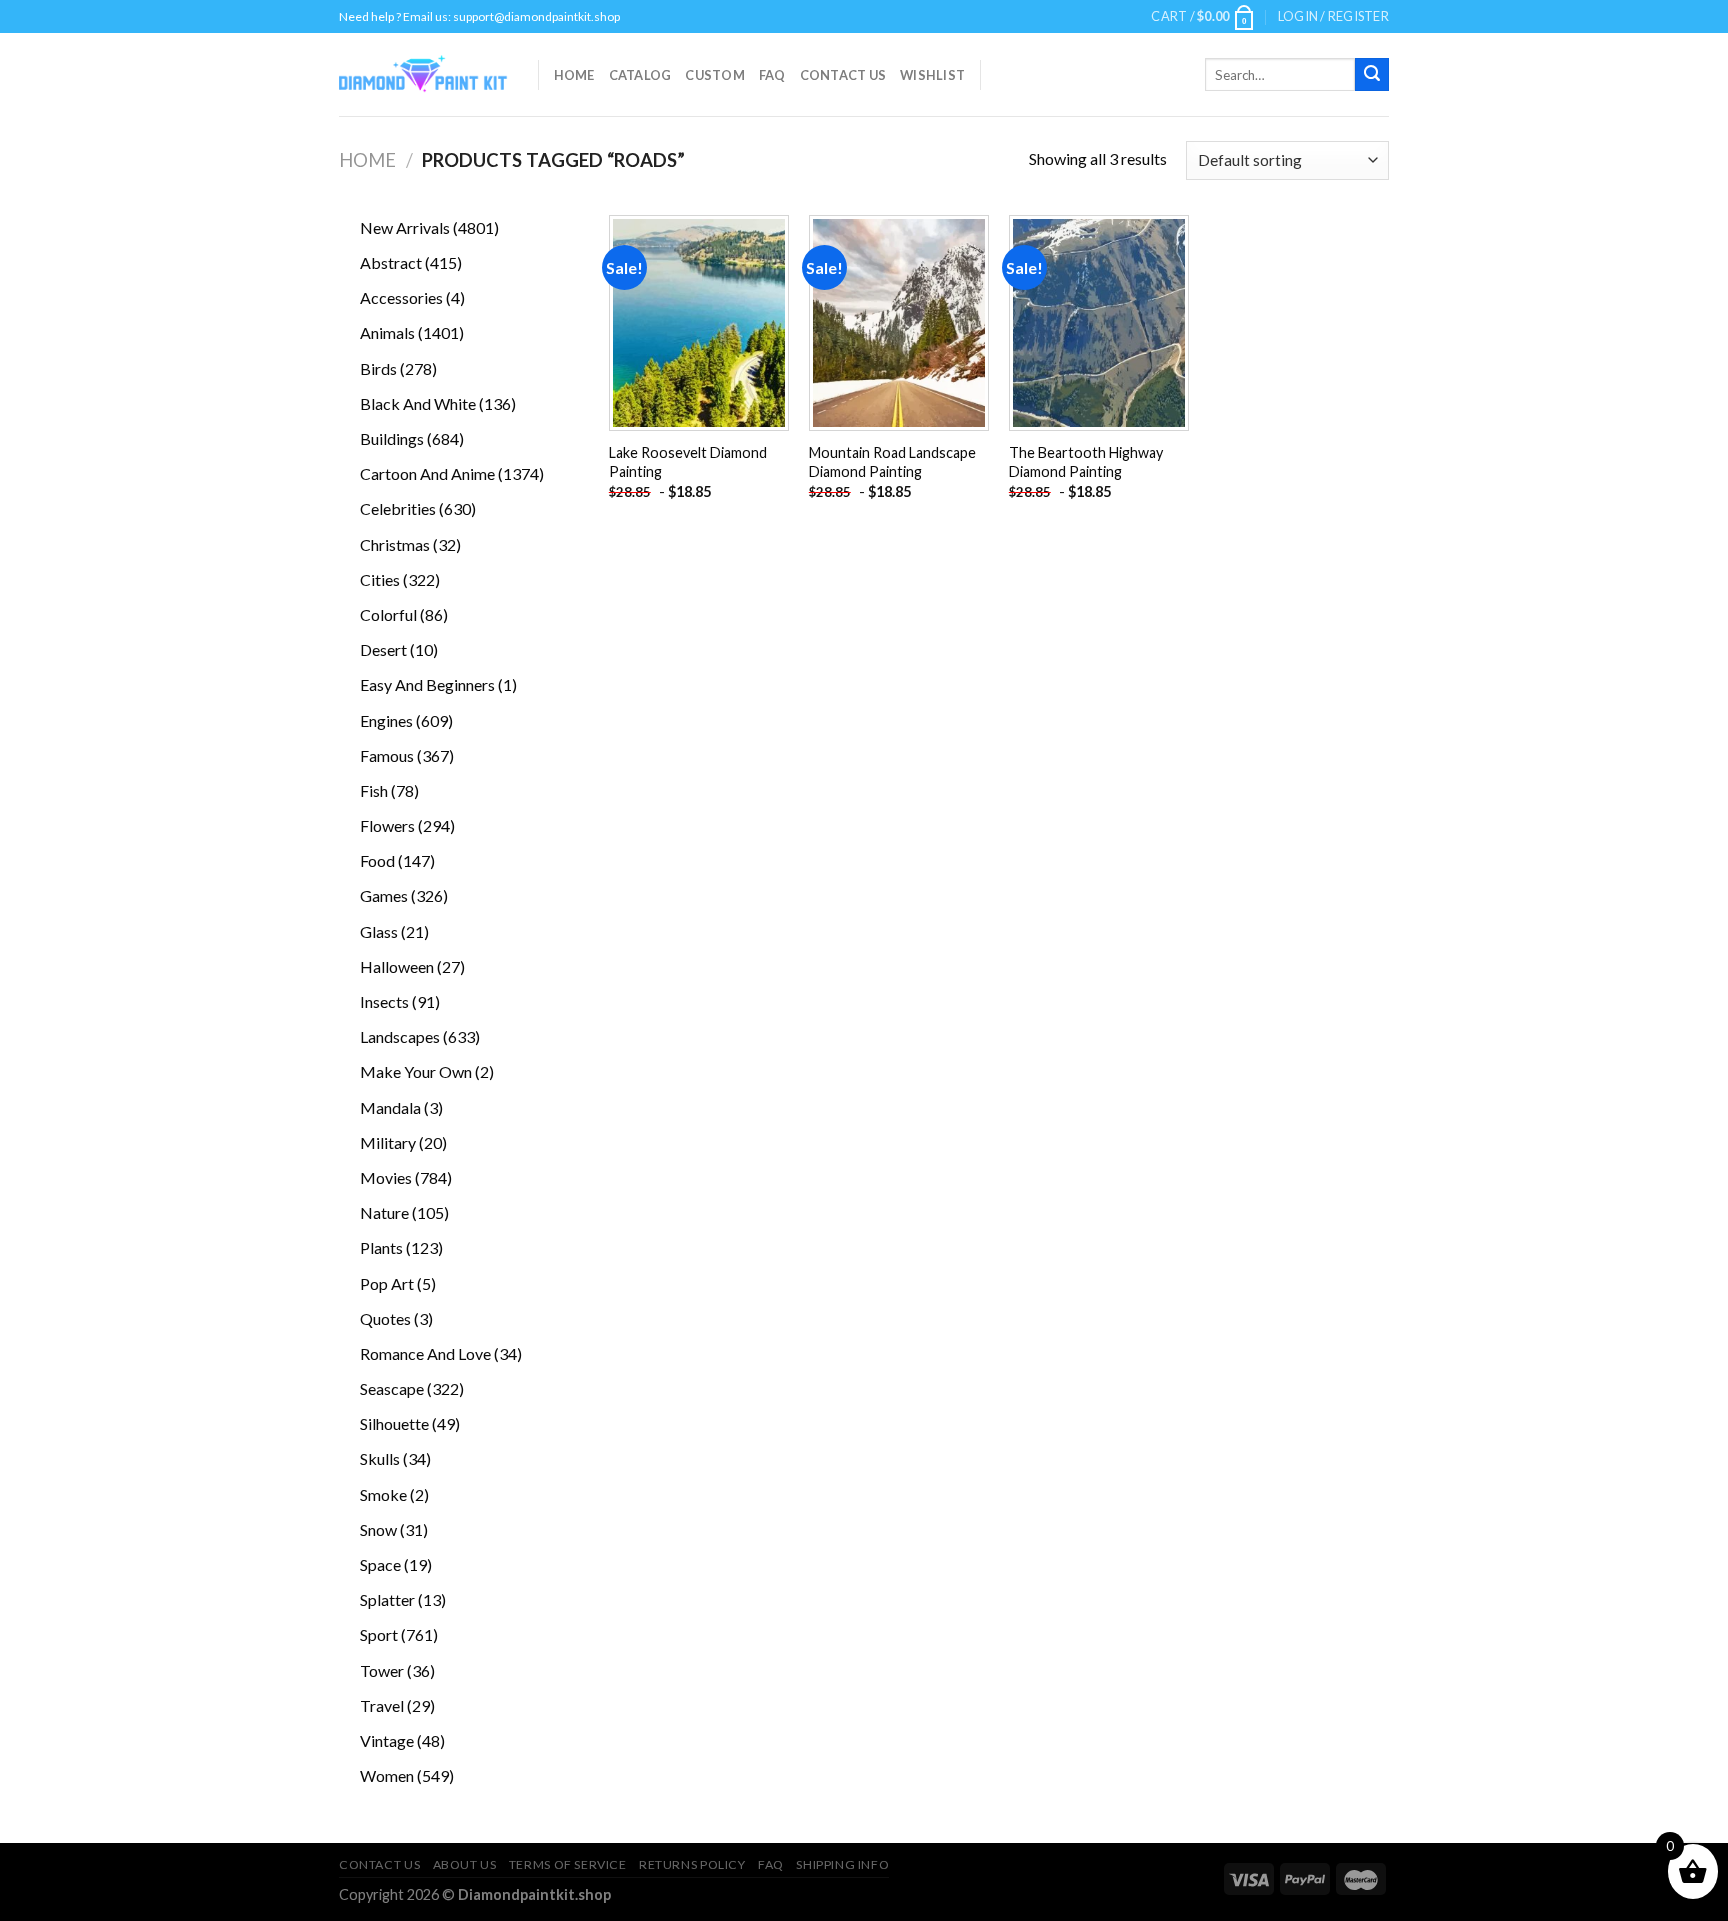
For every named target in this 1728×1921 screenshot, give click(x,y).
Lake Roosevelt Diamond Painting (688, 462)
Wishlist (932, 75)
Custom (715, 75)
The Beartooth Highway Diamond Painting (1086, 462)
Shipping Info (842, 1864)
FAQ (772, 75)
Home (574, 75)
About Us (465, 1864)
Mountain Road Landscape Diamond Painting (892, 462)
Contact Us (843, 75)
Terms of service (568, 1864)
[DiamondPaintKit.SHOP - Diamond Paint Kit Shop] (423, 75)
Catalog (640, 75)
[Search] (1372, 75)
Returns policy (692, 1864)
